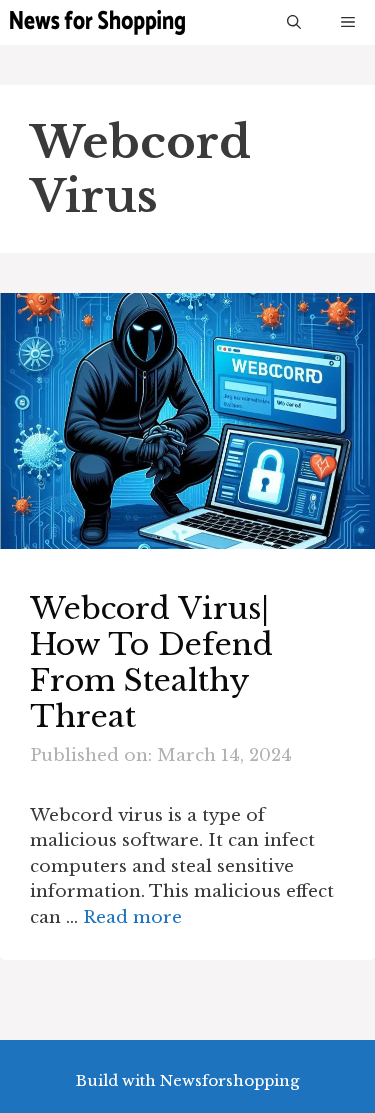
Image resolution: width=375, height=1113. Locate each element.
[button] (294, 22)
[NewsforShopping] (97, 22)
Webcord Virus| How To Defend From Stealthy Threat (151, 662)
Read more (132, 917)
